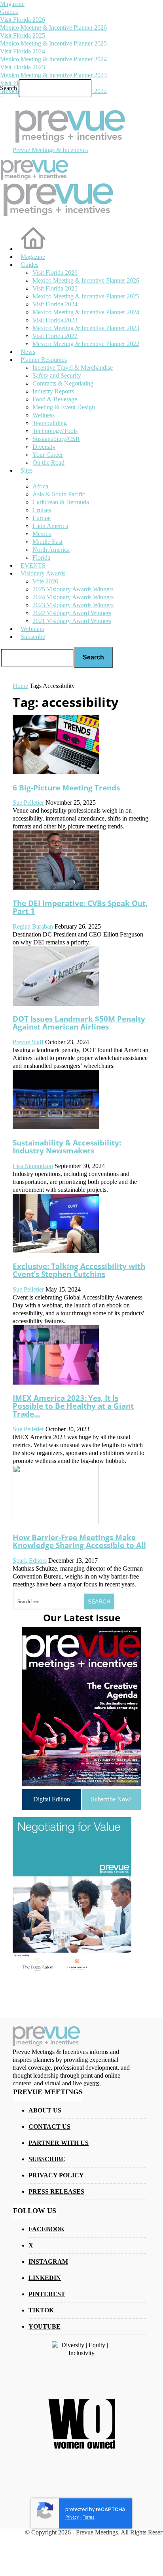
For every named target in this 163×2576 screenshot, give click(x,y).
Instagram (48, 2262)
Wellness (44, 415)
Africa (40, 486)
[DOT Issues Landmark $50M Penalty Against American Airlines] (56, 1004)
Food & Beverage (55, 399)
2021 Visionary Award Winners (72, 621)
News (28, 352)
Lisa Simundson (33, 1166)
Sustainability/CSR (56, 439)
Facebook (46, 2229)
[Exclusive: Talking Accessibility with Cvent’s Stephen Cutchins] (56, 1251)
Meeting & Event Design (64, 407)
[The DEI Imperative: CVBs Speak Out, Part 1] (56, 888)
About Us (45, 2110)
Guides (9, 12)
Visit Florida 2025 (23, 35)
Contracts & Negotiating (63, 383)
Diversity (44, 447)
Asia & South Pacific (59, 494)
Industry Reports (53, 391)
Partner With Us (59, 2143)
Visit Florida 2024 (23, 51)
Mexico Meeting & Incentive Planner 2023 (53, 75)
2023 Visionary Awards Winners (73, 605)
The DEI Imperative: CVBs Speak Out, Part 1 (80, 907)
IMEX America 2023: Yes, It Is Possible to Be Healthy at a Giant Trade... (73, 1406)
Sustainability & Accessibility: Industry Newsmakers (67, 1146)
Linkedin (45, 2278)
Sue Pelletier (28, 803)
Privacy (72, 2517)
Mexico (42, 534)
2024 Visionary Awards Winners (73, 597)
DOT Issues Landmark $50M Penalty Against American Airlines (79, 1023)
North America (51, 550)
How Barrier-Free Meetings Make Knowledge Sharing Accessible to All (79, 1541)
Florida (41, 558)
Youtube (45, 2326)
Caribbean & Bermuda (61, 502)
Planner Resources (44, 360)
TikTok (41, 2310)
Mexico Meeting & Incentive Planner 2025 (53, 43)
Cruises (42, 510)
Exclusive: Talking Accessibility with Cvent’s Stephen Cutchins (79, 1270)
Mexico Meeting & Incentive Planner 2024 (53, 59)
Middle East (47, 542)
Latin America (50, 526)
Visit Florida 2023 (23, 67)
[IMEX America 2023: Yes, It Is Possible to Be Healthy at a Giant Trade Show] (56, 1382)
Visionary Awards (43, 573)
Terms (89, 2517)
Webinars (32, 629)
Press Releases (56, 2191)
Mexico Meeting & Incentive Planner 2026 (53, 28)
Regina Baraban (33, 926)
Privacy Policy (56, 2175)
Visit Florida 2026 (23, 20)
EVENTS (33, 565)
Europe (42, 518)
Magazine (12, 4)
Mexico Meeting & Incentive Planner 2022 (86, 344)
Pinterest (47, 2294)
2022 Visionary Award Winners (72, 613)
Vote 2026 (45, 581)
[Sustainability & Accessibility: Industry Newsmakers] (56, 1127)
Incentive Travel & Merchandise (73, 368)
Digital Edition (52, 1799)
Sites (27, 470)
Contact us (49, 2127)
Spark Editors (30, 1561)
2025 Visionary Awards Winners (73, 589)
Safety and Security (57, 375)
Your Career (48, 455)
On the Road (48, 463)
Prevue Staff (28, 1042)
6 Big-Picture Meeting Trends (66, 787)
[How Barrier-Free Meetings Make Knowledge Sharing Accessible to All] (56, 1522)
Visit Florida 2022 (55, 336)
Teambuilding (50, 423)
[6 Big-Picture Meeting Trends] (56, 772)
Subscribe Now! (111, 1799)
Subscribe (33, 637)
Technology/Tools (55, 431)
